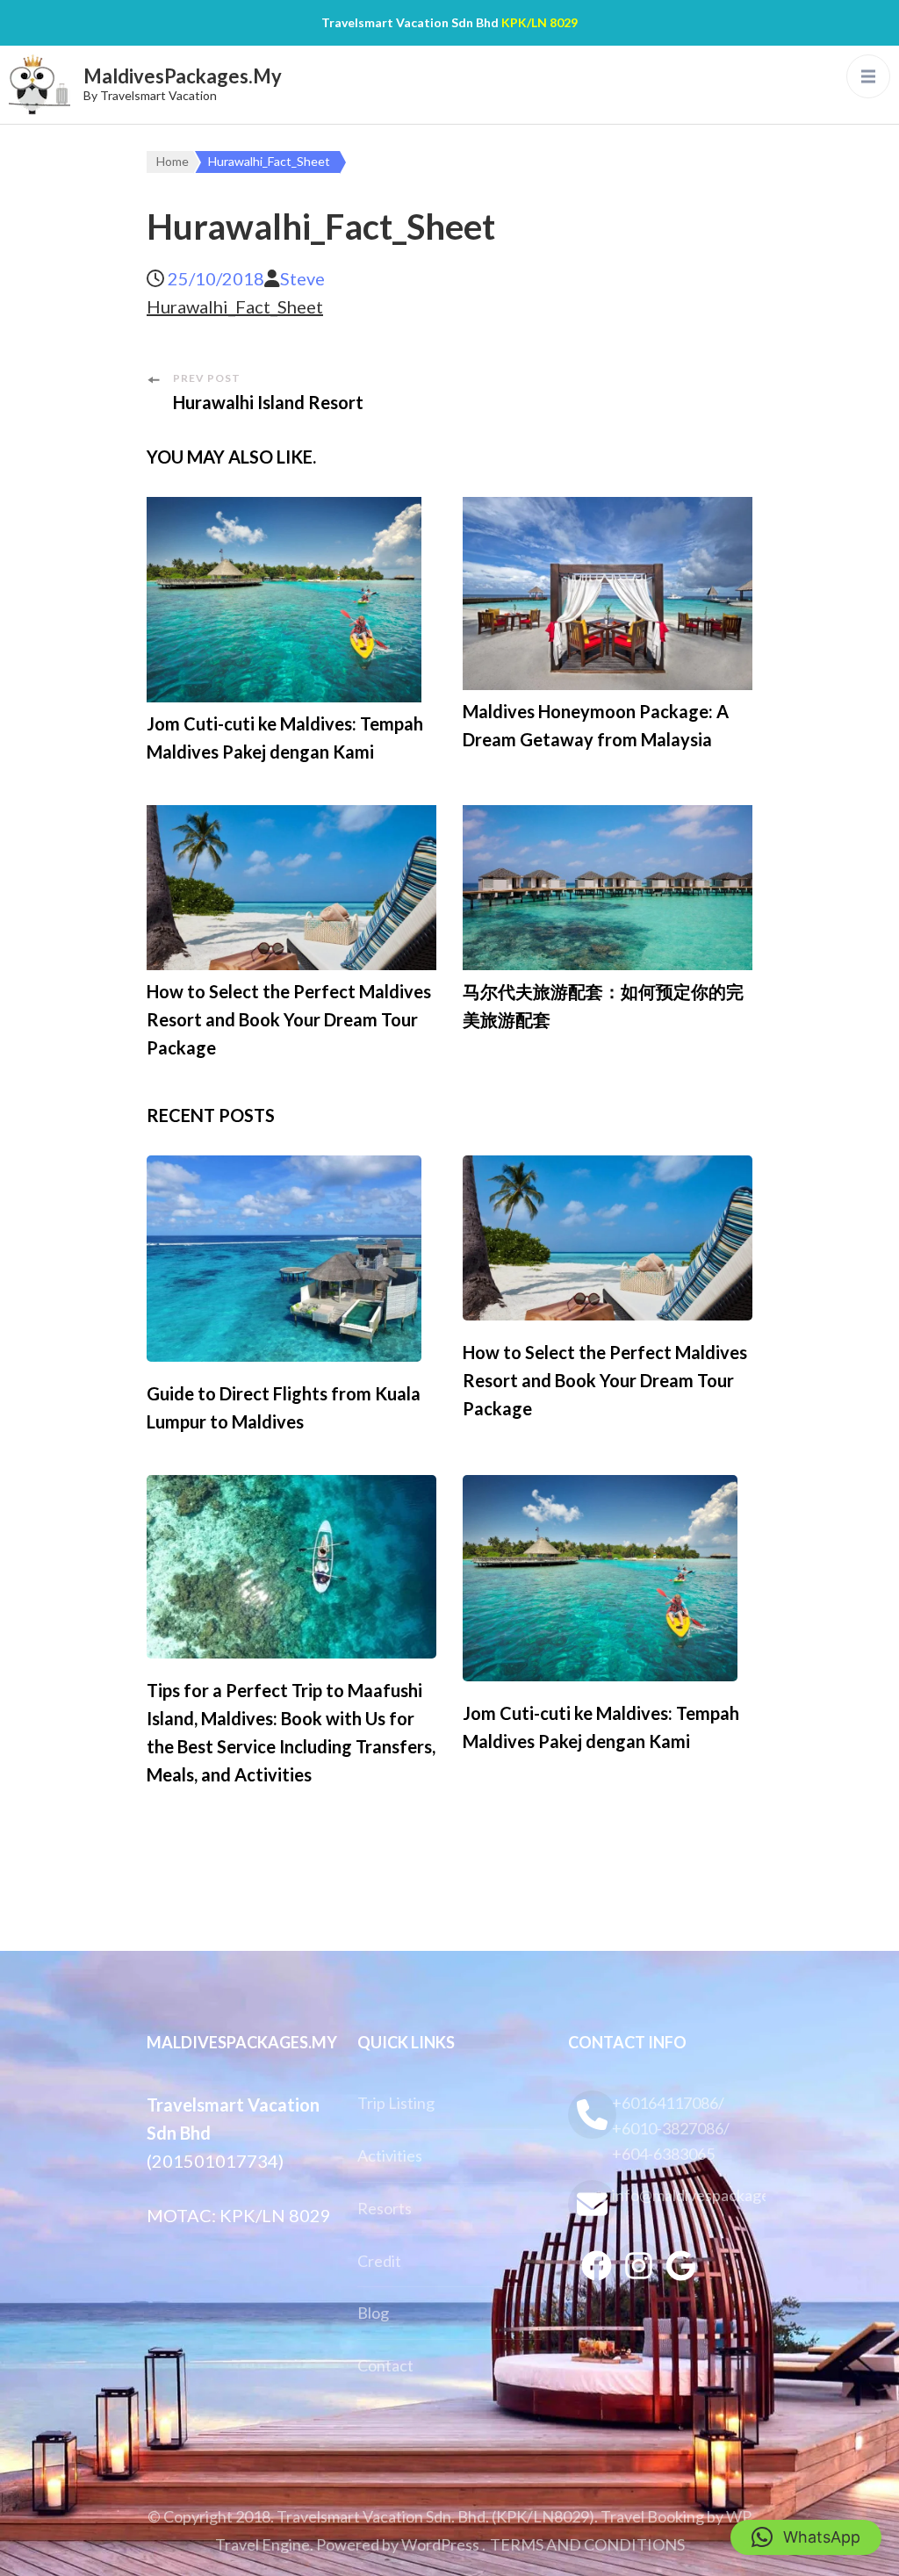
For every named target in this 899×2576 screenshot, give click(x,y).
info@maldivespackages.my (682, 2195)
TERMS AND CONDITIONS (587, 2544)
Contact (385, 2365)
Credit (379, 2261)
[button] (806, 2537)
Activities (390, 2155)
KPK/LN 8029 (539, 22)
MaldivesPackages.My (183, 76)
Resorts (385, 2208)
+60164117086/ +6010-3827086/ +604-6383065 (671, 2128)
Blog (373, 2313)
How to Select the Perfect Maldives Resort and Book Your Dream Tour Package (289, 1019)
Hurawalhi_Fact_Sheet (235, 306)
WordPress (440, 2544)
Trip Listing (396, 2103)
